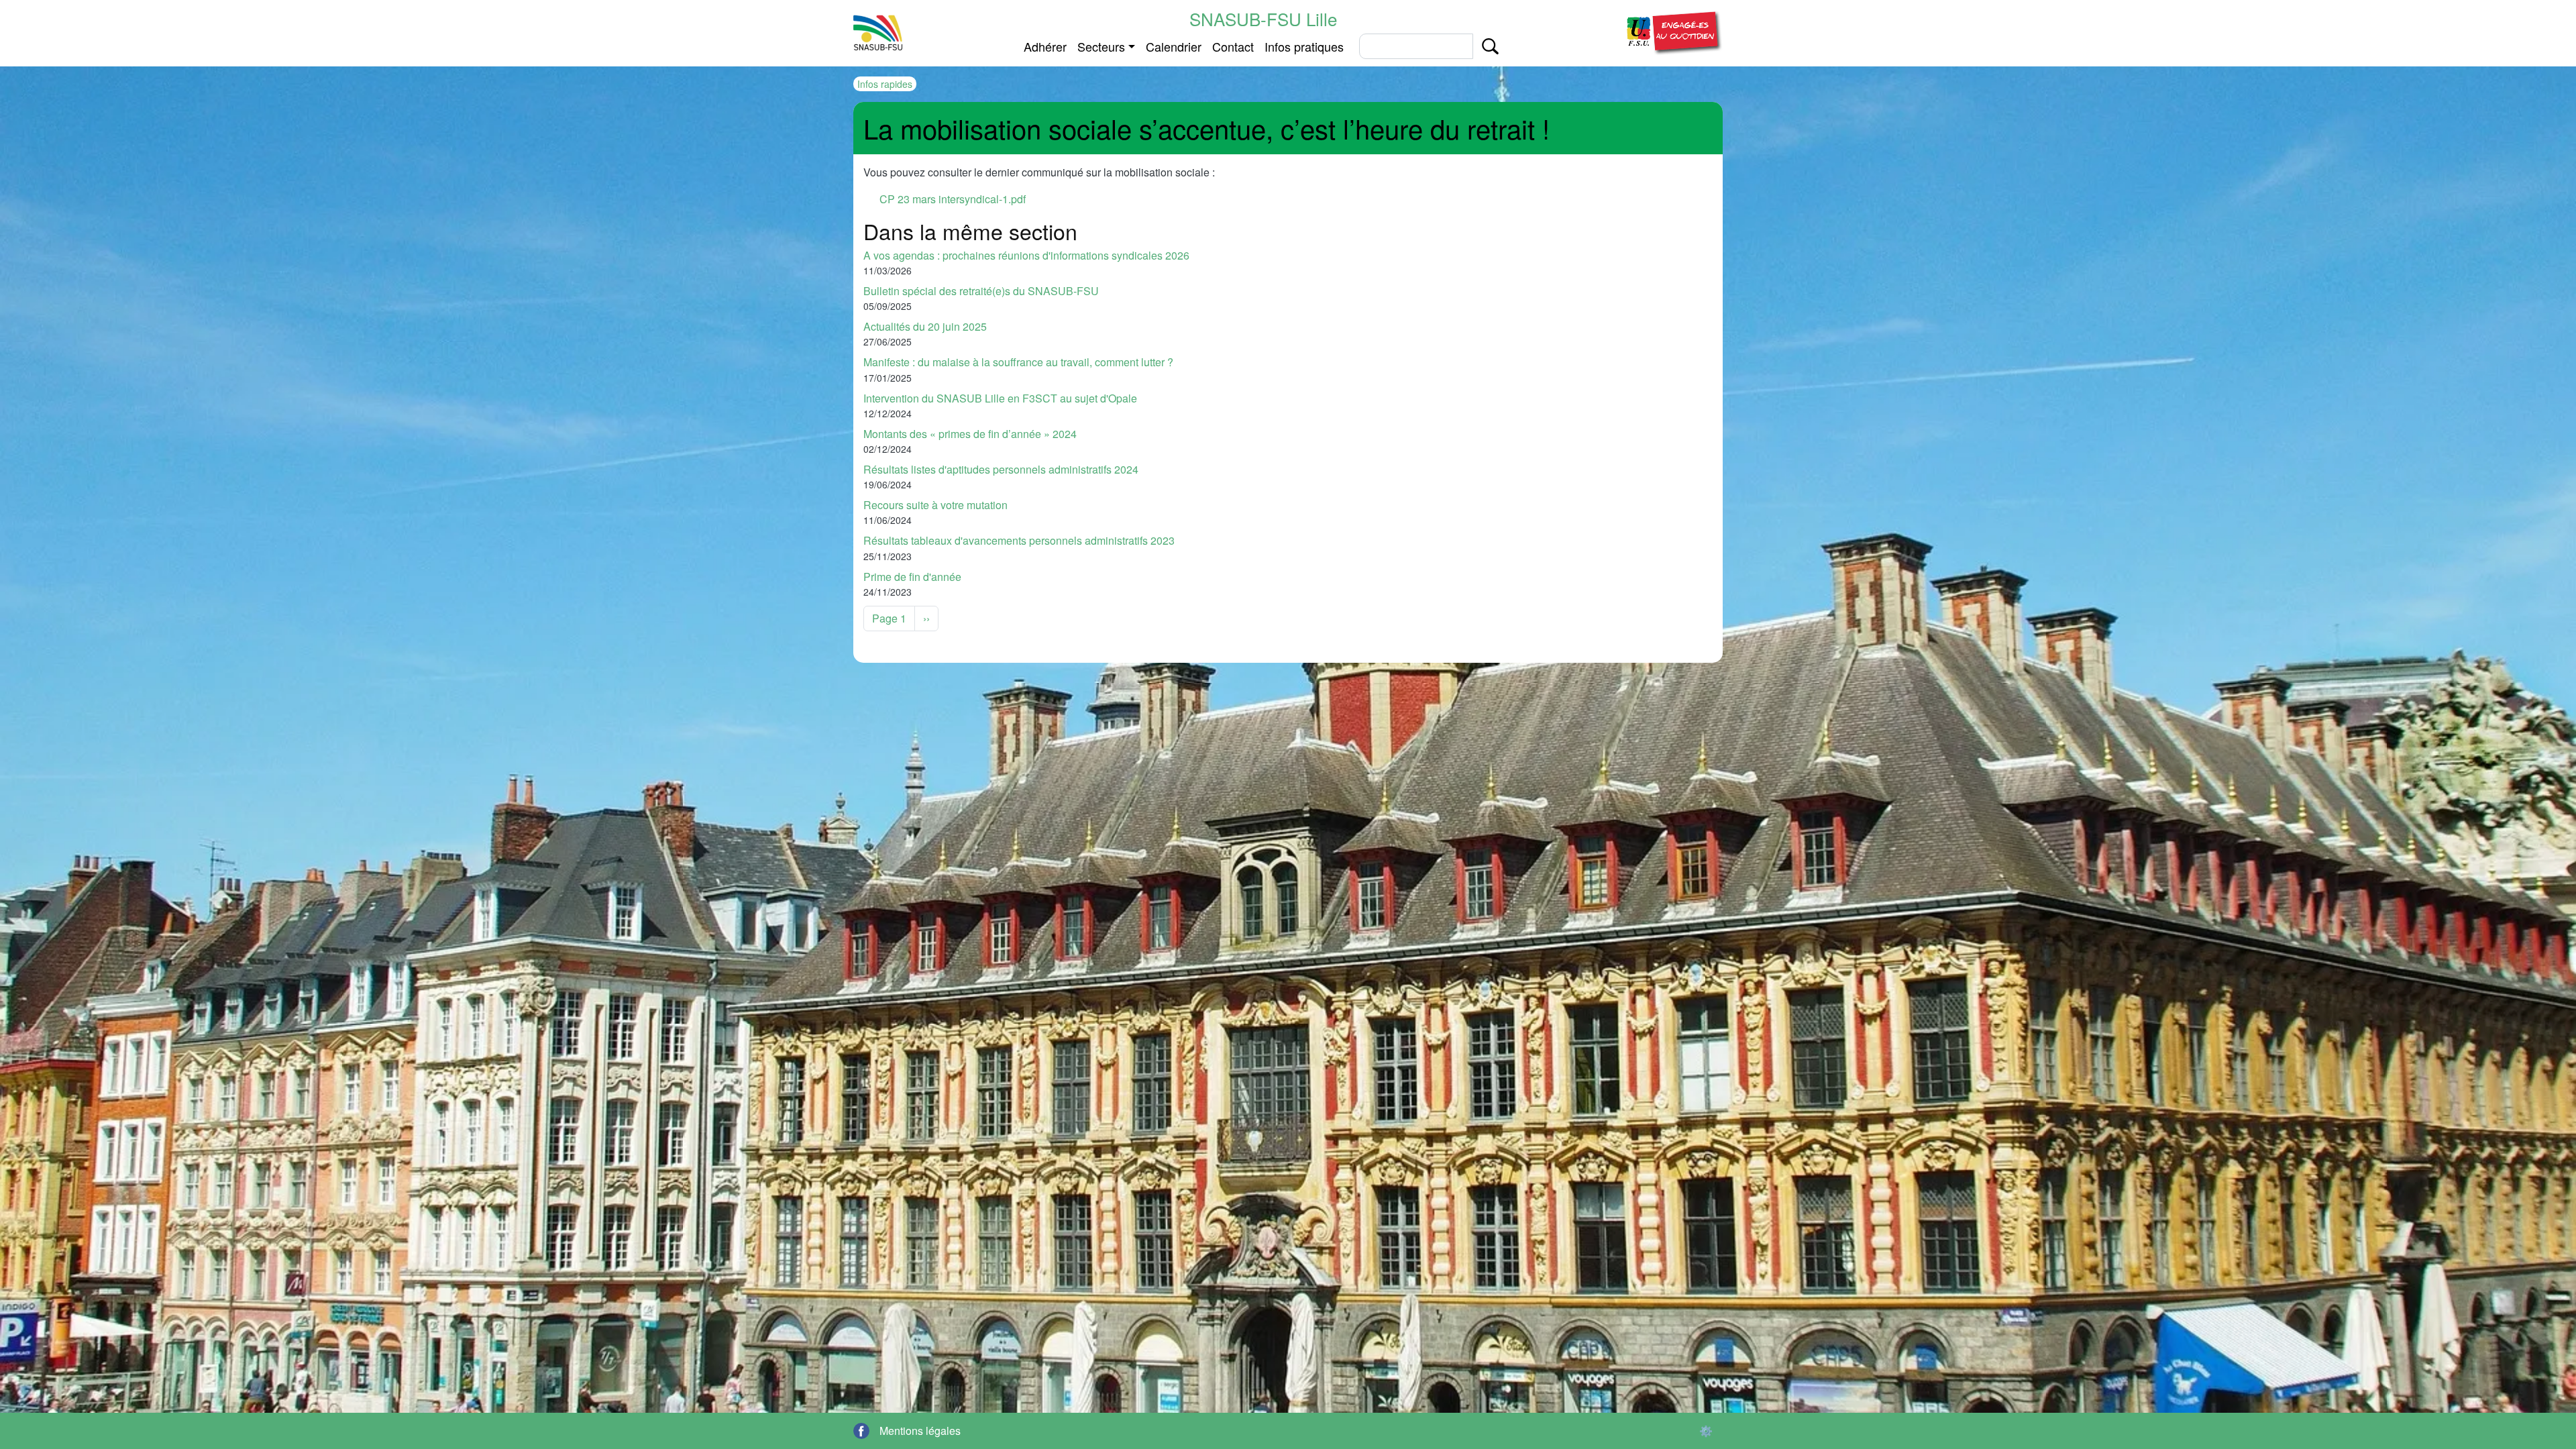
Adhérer (1045, 46)
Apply (1490, 46)
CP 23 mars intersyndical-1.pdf (953, 199)
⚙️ (1706, 1431)
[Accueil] (878, 33)
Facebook (861, 1431)
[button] (1672, 31)
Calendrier (1174, 46)
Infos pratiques (1304, 46)
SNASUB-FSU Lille (1263, 18)
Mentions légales (920, 1431)
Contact (1233, 46)
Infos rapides (885, 84)
